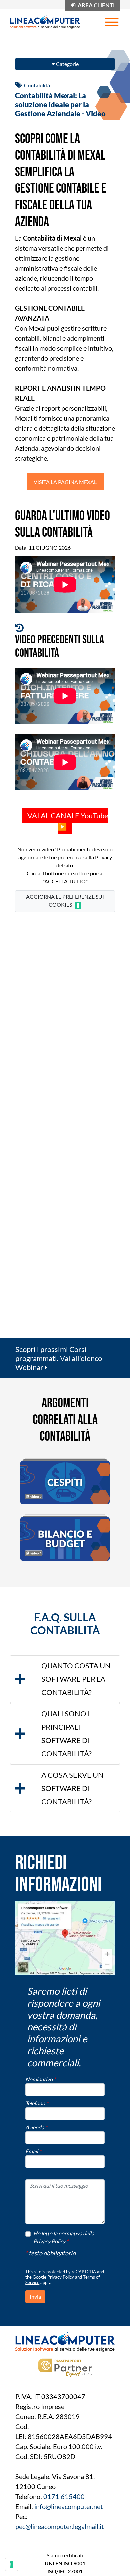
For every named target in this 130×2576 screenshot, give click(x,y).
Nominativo (40, 2079)
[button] (65, 1679)
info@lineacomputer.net (68, 2506)
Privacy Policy (61, 2277)
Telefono (37, 2103)
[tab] (65, 1679)
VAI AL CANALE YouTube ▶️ (68, 821)
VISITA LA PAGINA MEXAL (65, 482)
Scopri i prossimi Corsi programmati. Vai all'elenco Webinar (59, 1358)
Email (33, 2151)
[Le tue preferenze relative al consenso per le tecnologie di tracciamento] (12, 2564)
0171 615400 (64, 2496)
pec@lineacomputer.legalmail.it (59, 2526)
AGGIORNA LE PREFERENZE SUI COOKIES (65, 900)
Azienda (36, 2127)
